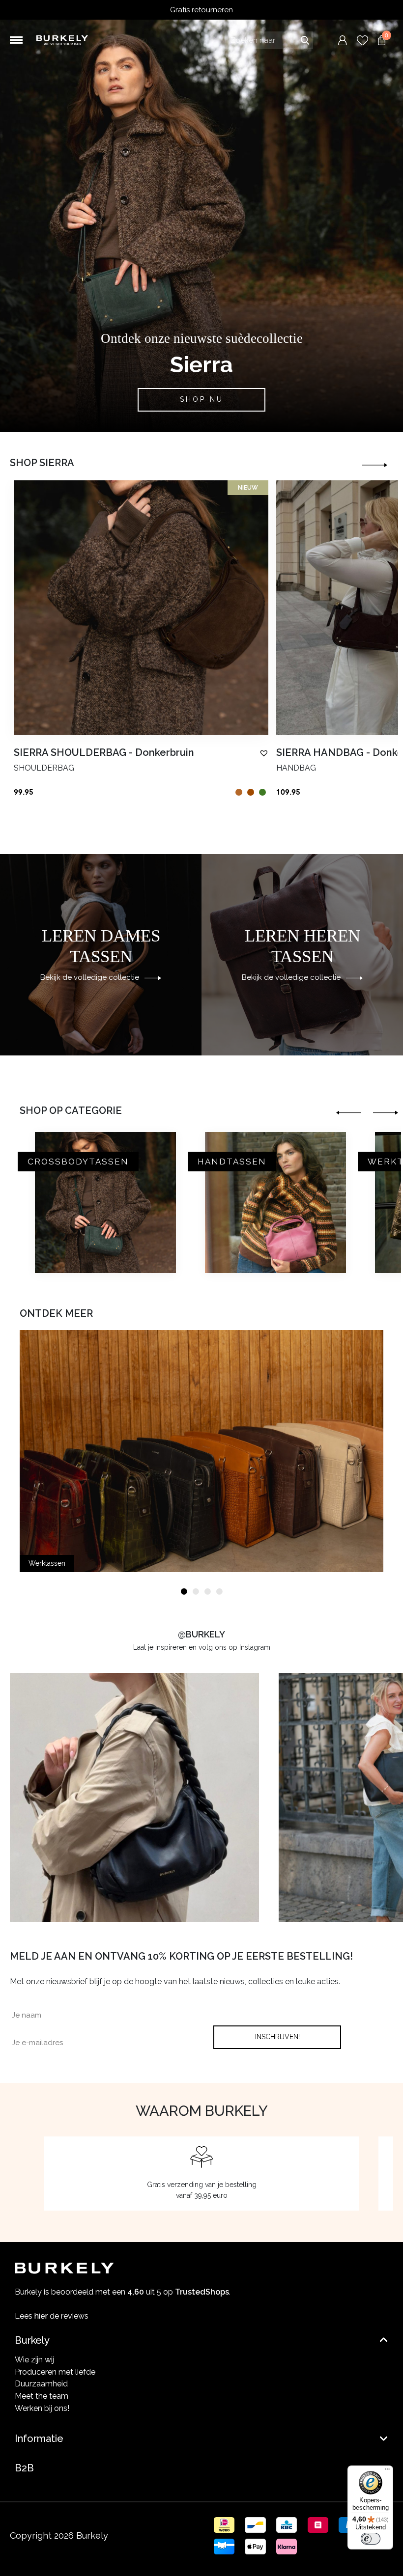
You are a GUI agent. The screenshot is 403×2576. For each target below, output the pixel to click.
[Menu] (387, 2471)
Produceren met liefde (55, 2372)
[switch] (371, 2539)
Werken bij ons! (42, 2408)
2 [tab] (196, 1592)
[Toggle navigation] (16, 40)
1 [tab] (184, 1592)
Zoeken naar (305, 40)
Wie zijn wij (34, 2360)
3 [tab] (207, 1592)
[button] (264, 753)
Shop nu (202, 399)
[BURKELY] (62, 41)
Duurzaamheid (41, 2384)
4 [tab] (219, 1592)
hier (41, 2316)
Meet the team (42, 2396)
